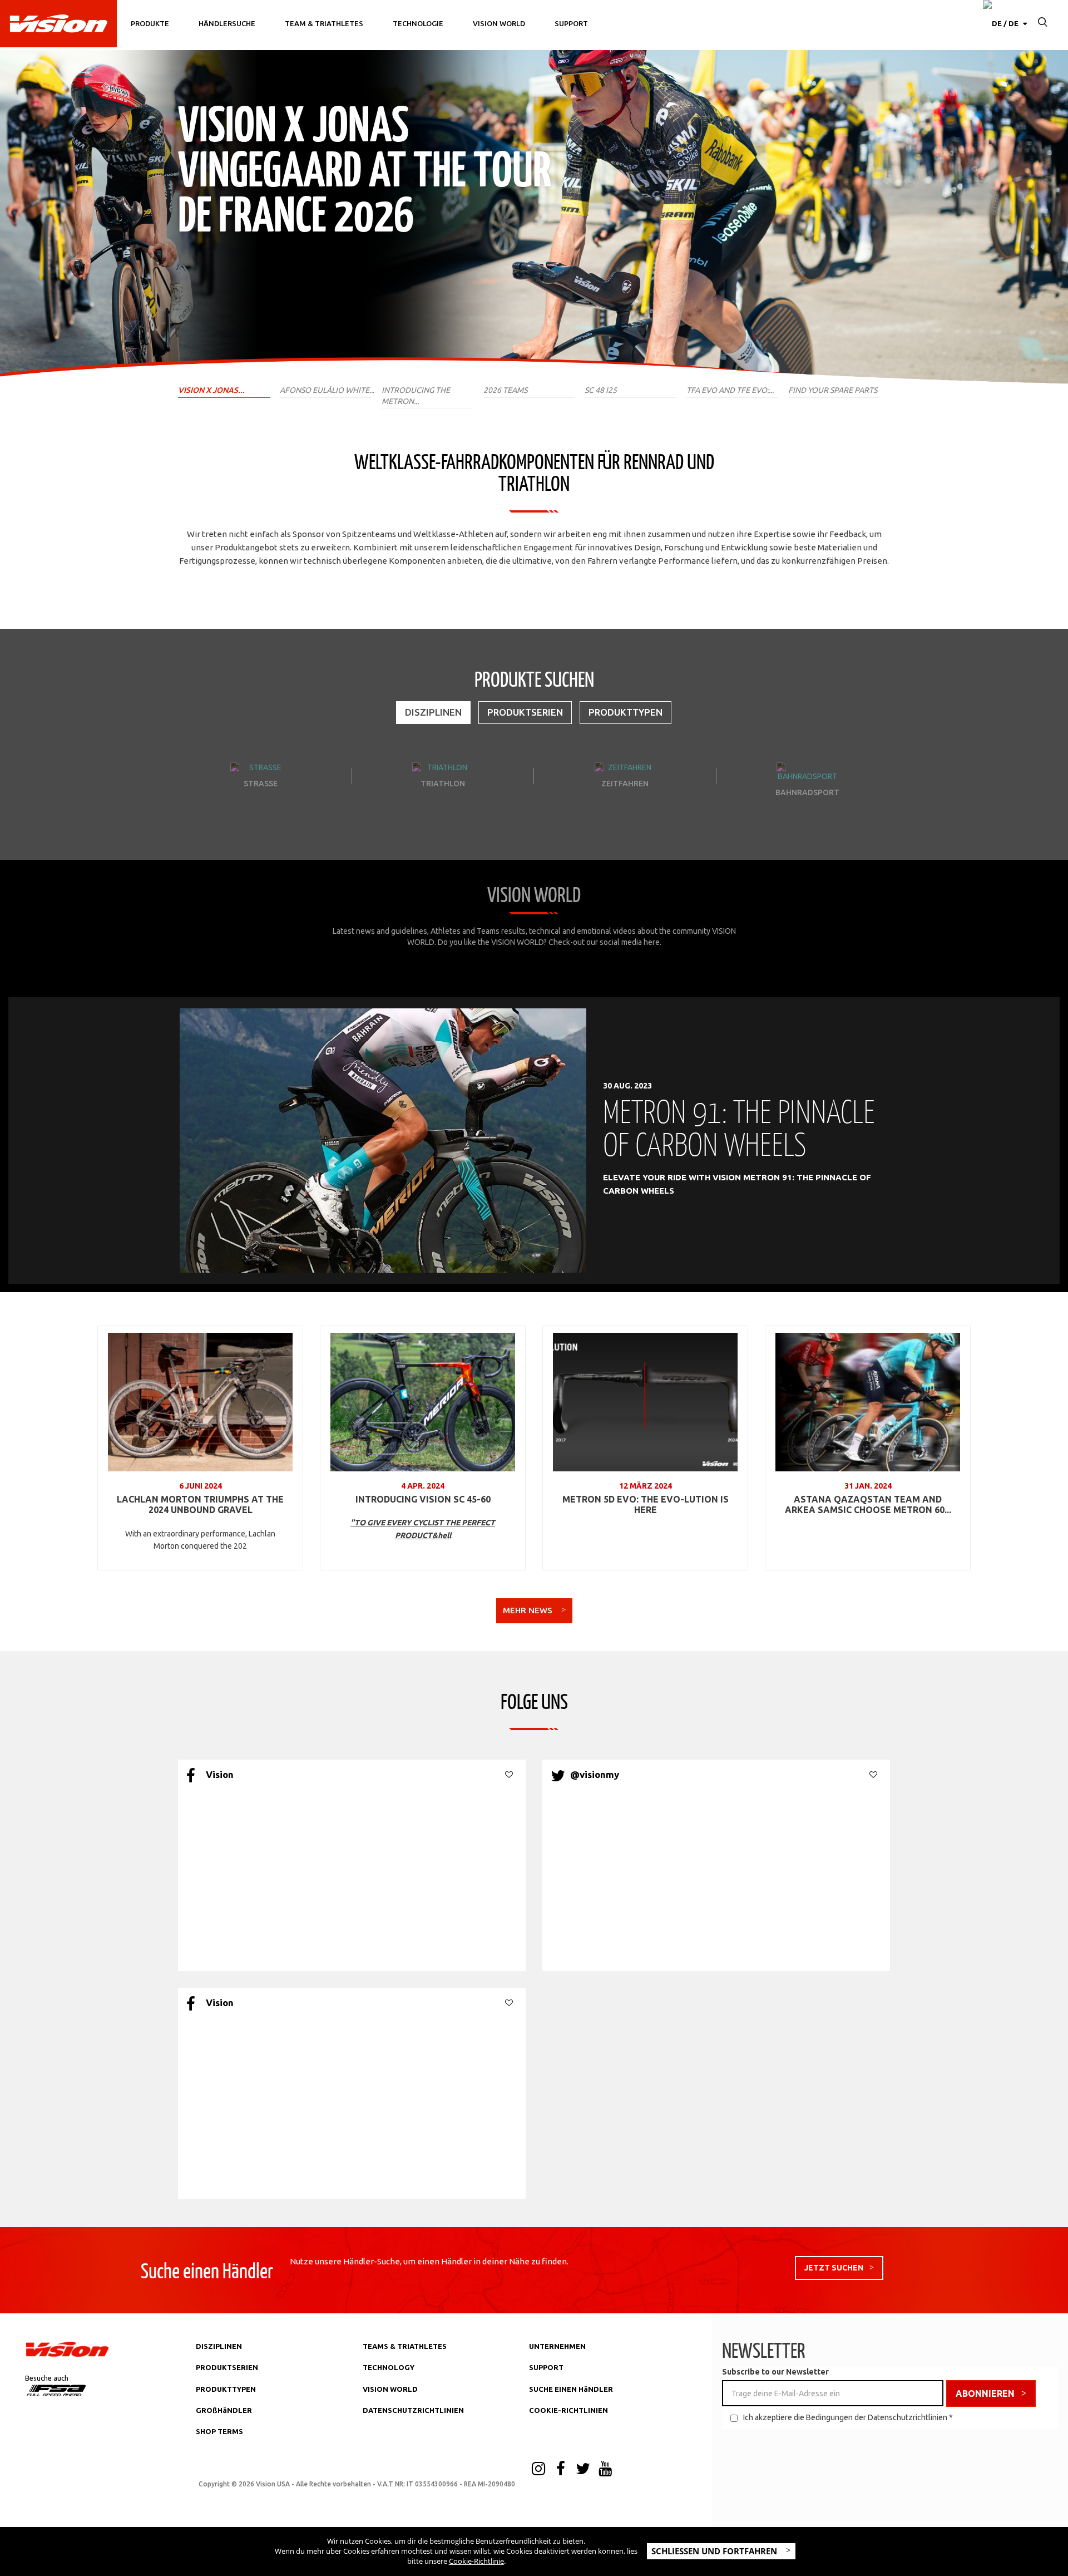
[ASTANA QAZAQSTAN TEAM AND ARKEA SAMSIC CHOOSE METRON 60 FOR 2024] (868, 1402)
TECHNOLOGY (389, 2367)
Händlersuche (227, 23)
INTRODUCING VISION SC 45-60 (423, 1499)
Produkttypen (626, 712)
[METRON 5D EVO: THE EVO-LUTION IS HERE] (645, 1402)
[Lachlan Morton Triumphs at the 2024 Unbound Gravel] (200, 1402)
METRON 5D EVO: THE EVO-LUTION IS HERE (646, 1505)
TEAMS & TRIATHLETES (405, 2346)
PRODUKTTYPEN (226, 2389)
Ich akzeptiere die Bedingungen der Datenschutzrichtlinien (845, 2417)
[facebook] (561, 2470)
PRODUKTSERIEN (227, 2367)
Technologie (418, 23)
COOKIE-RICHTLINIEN (568, 2410)
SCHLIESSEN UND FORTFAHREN (715, 2551)
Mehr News (529, 1610)
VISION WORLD (390, 2389)
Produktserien (525, 712)
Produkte (150, 23)
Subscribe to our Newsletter (775, 2372)
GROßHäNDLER (224, 2410)
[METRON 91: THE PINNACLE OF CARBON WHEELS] (383, 1140)
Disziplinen (433, 712)
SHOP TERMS (219, 2431)
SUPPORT (546, 2367)
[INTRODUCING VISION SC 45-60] (423, 1402)
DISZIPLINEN (219, 2346)
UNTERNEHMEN (557, 2346)
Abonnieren (985, 2393)
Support (571, 23)
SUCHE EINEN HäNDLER (571, 2389)
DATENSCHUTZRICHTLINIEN (413, 2410)
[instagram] (538, 2470)
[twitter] (583, 2470)
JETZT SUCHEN (834, 2268)
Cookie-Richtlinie (476, 2561)
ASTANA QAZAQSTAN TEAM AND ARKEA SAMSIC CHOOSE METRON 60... (868, 1505)
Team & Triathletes (324, 23)
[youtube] (605, 2470)
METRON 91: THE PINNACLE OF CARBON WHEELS (739, 1127)
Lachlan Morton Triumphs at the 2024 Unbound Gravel (200, 1505)
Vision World (499, 23)
